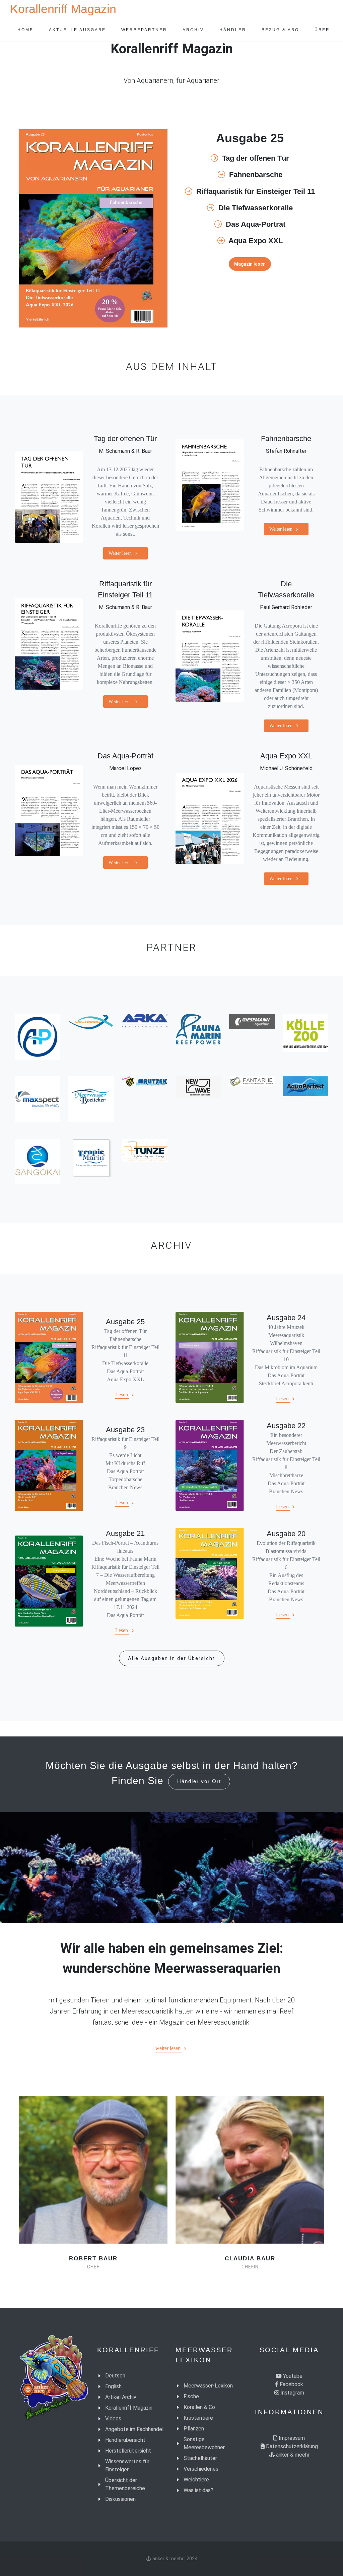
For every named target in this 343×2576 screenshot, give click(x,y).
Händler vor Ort (199, 1781)
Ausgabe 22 (286, 1426)
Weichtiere (196, 2480)
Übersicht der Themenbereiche (125, 2484)
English (113, 2386)
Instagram (292, 2393)
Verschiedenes (201, 2469)
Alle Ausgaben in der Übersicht (172, 1658)
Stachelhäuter (200, 2458)
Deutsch (115, 2376)
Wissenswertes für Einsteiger (127, 2465)
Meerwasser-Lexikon (208, 2386)
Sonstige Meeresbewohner (204, 2443)
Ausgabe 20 (286, 1534)
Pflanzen (194, 2429)
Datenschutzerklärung (291, 2446)
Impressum (291, 2438)
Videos (113, 2419)
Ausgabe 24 (286, 1318)
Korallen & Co (199, 2407)
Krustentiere (198, 2418)
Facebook (291, 2384)
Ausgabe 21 (125, 1533)
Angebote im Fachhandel (134, 2429)
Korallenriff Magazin (63, 9)
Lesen (122, 1394)
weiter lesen (169, 2048)
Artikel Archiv (121, 2397)
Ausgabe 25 (125, 1322)
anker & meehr (292, 2455)
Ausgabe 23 (125, 1430)
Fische (191, 2396)
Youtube (292, 2376)
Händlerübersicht (125, 2440)
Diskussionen (120, 2499)
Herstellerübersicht (128, 2451)
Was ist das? (198, 2490)
